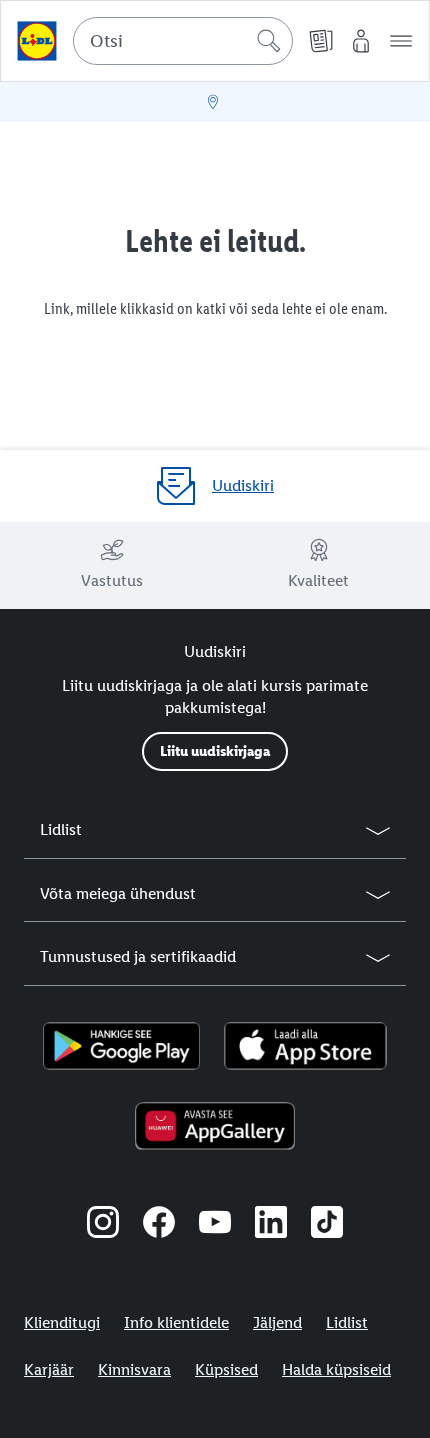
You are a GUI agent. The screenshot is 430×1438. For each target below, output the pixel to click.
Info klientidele (176, 1322)
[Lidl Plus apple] (305, 1046)
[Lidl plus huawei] (214, 1126)
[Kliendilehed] (321, 41)
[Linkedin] (271, 1225)
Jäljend (277, 1322)
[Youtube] (215, 1225)
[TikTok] (327, 1225)
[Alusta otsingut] (269, 41)
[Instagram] (103, 1225)
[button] (401, 41)
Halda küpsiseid (336, 1369)
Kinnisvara (134, 1369)
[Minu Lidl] (361, 41)
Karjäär (49, 1369)
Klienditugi (62, 1322)
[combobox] (183, 41)
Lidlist (347, 1322)
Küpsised (226, 1369)
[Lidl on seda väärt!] (37, 41)
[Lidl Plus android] (121, 1046)
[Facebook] (159, 1225)
